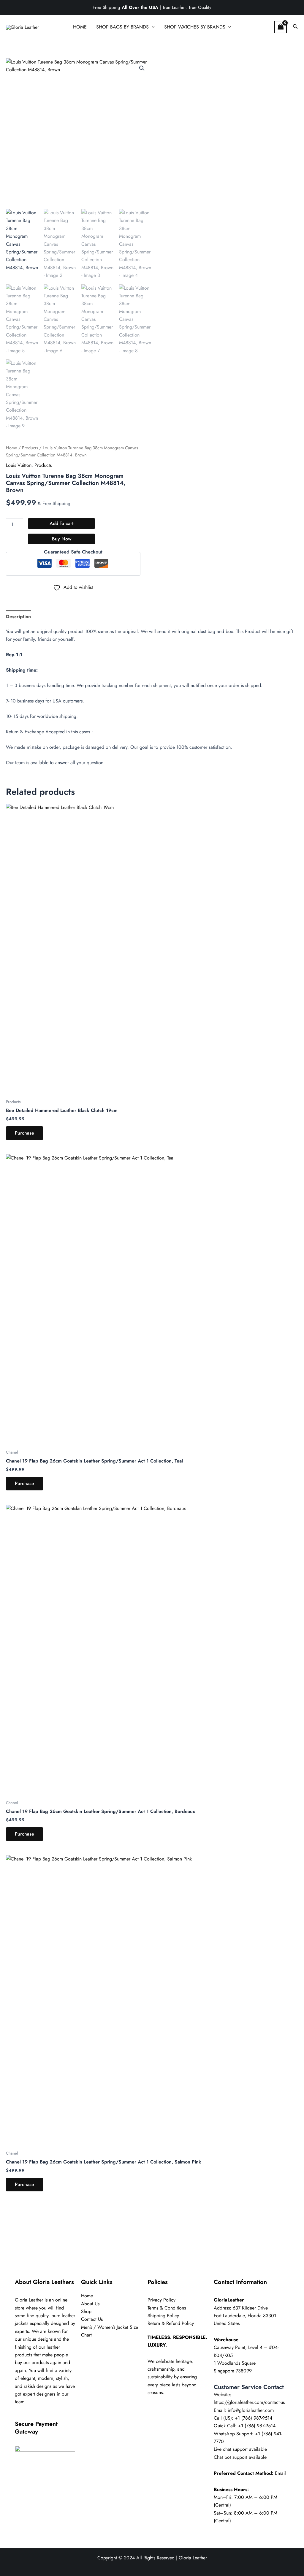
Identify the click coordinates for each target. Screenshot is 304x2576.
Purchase (24, 1133)
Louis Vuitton (19, 465)
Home (12, 448)
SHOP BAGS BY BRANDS (122, 27)
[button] (152, 27)
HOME (80, 27)
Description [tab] (18, 617)
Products (30, 448)
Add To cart (61, 523)
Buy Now (62, 539)
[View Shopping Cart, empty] (281, 27)
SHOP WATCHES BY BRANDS (195, 27)
